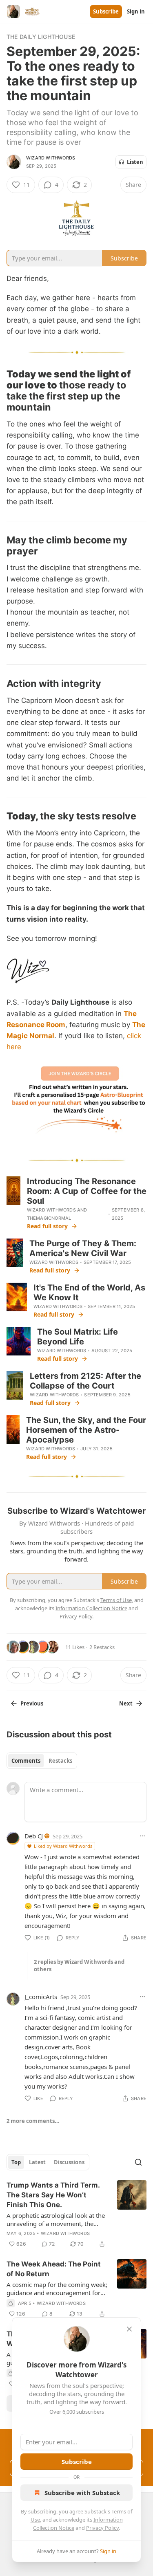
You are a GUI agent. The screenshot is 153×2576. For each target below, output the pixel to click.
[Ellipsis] (142, 1836)
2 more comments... (33, 2121)
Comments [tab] (26, 1761)
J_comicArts (41, 1997)
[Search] (138, 2162)
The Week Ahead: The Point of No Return (54, 2269)
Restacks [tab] (60, 1761)
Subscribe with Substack (82, 2493)
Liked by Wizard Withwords (63, 1846)
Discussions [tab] (69, 2162)
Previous (32, 1703)
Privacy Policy (102, 2528)
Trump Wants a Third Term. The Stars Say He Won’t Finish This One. (53, 2195)
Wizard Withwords (51, 158)
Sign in (136, 11)
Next (126, 1703)
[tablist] (42, 1761)
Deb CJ (34, 1836)
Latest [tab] (37, 2162)
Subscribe (106, 11)
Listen (135, 162)
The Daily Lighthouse (41, 37)
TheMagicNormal (49, 1218)
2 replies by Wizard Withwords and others (79, 1966)
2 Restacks (102, 1647)
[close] (129, 2329)
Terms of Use (116, 1600)
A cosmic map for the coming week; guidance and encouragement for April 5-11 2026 (57, 2289)
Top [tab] (16, 2162)
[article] (76, 2215)
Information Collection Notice (91, 1608)
